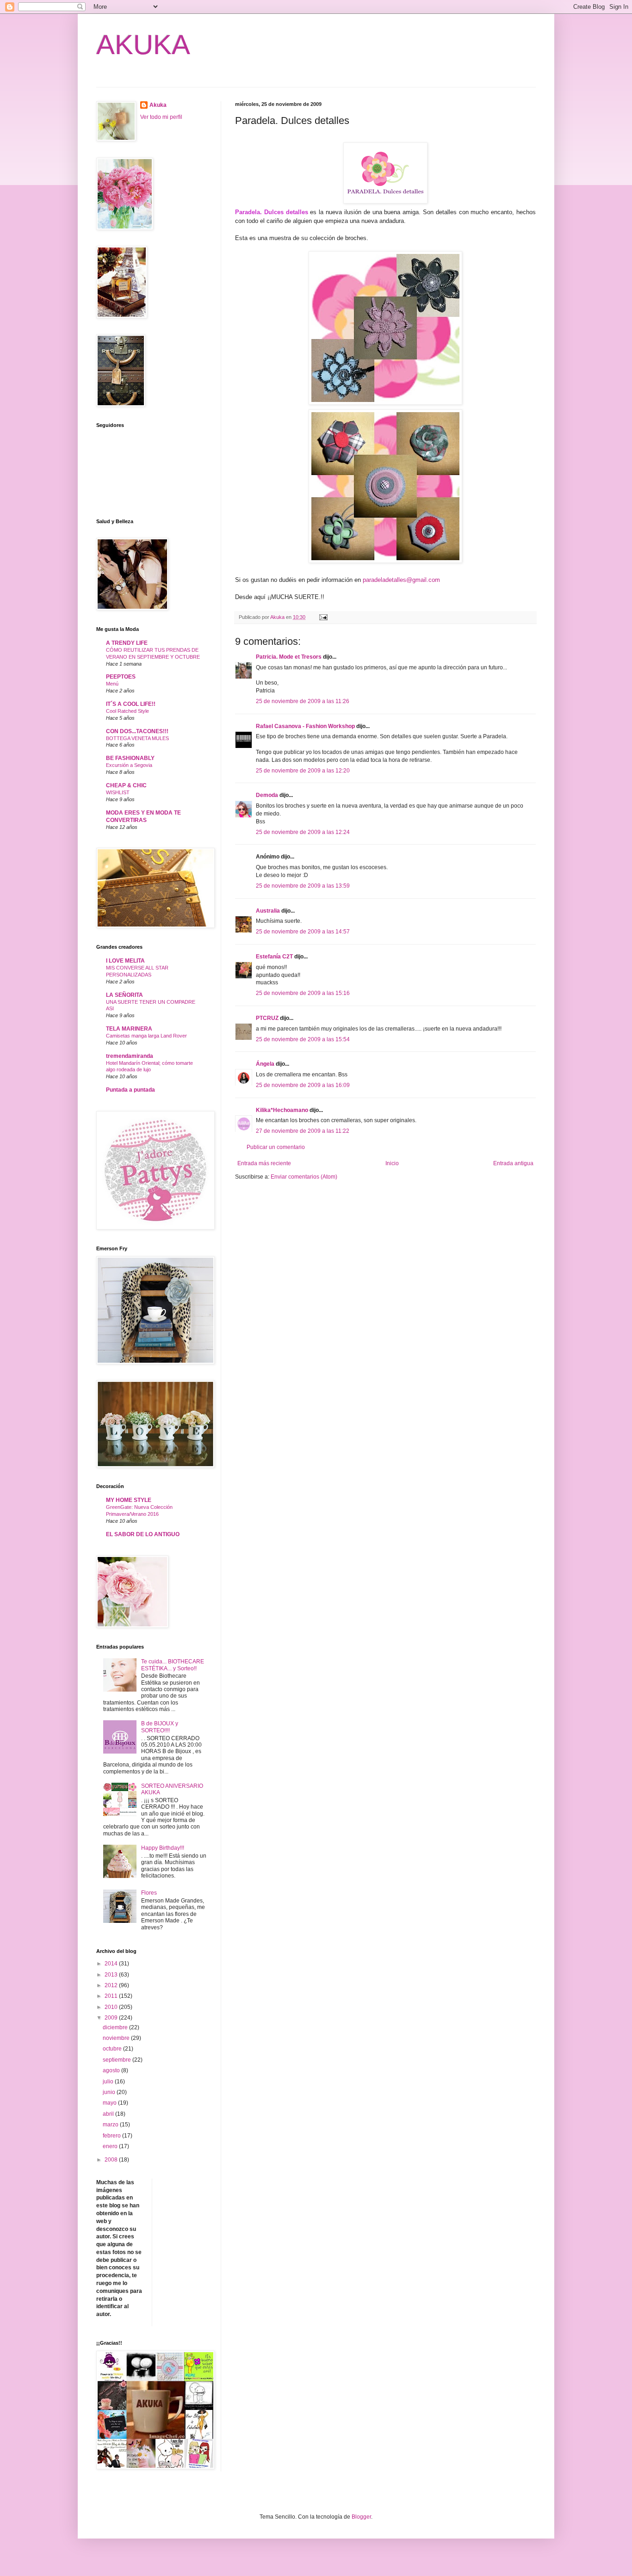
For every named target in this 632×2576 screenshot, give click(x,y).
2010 (112, 2007)
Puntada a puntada (130, 1090)
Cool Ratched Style (127, 711)
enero (111, 2146)
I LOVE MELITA (125, 961)
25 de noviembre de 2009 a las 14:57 (303, 932)
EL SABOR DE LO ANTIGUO (143, 1534)
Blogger (361, 2517)
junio (110, 2092)
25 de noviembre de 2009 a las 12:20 (303, 771)
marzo (111, 2125)
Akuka (158, 105)
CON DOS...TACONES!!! (137, 731)
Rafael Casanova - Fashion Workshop (305, 726)
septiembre (118, 2060)
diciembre (116, 2027)
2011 (112, 1996)
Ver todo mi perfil (161, 117)
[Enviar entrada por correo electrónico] (323, 617)
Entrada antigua (513, 1163)
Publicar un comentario (276, 1147)
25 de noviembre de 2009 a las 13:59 (303, 886)
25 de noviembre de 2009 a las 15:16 (303, 993)
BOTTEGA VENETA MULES (137, 738)
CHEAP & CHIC (126, 785)
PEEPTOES (121, 677)
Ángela (265, 1064)
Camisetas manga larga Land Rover (146, 1036)
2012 (112, 1985)
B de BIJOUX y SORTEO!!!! (160, 1727)
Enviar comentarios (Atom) (304, 1177)
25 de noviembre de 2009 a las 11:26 (303, 701)
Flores (149, 1893)
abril (109, 2114)
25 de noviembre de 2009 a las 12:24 (303, 832)
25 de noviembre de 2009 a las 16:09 (303, 1085)
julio (109, 2082)
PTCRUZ (267, 1018)
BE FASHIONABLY (130, 758)
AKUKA (143, 45)
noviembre (117, 2038)
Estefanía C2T (274, 957)
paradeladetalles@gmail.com (401, 580)
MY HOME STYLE (129, 1500)
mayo (110, 2103)
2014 (112, 1964)
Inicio (392, 1163)
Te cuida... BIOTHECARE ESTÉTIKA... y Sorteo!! (173, 1665)
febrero (112, 2136)
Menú (112, 684)
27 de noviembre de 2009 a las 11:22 (303, 1131)
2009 (112, 2018)
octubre (113, 2049)
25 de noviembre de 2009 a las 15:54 (303, 1039)
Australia (268, 911)
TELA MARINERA (129, 1029)
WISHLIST (118, 792)
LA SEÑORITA (124, 995)
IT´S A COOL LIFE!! (131, 704)
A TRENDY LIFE (127, 643)
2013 (112, 1975)
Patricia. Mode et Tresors (289, 657)
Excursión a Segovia (129, 765)
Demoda (267, 795)
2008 (112, 2160)
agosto (112, 2070)
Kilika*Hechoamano (282, 1110)
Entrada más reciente (264, 1163)
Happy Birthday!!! (163, 1848)
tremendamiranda (130, 1056)
